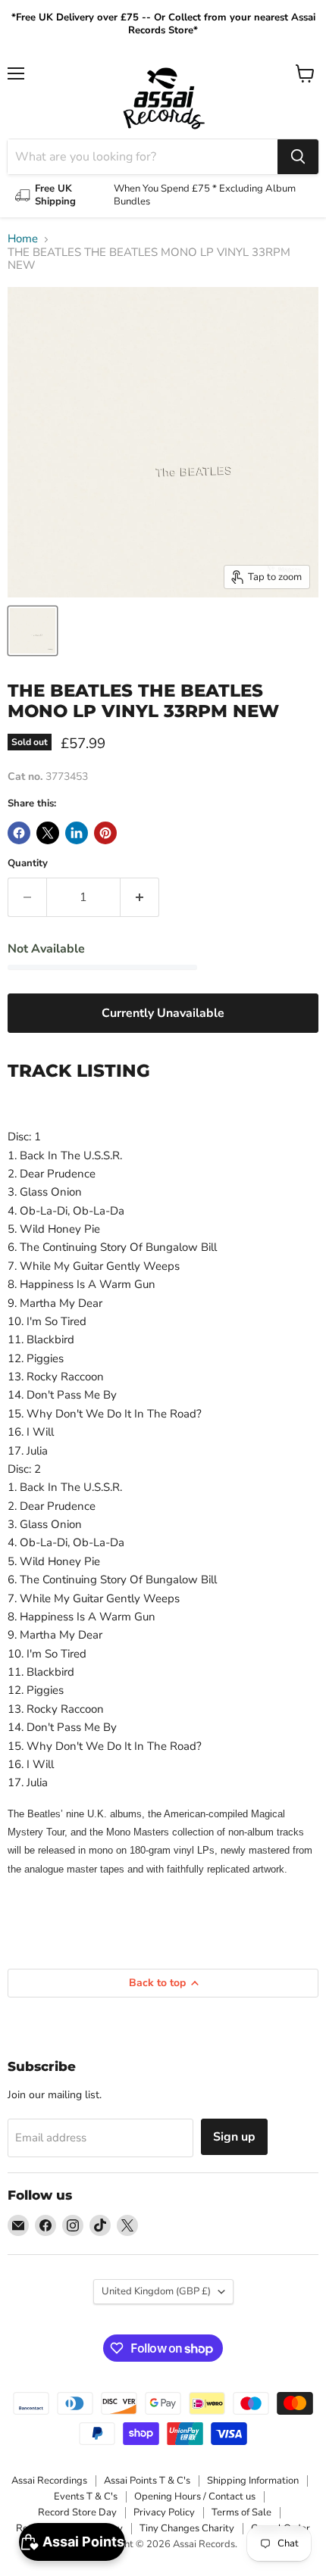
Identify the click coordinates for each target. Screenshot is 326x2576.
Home (23, 239)
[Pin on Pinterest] (105, 833)
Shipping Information (253, 2481)
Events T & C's (86, 2496)
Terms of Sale (241, 2512)
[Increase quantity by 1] (140, 897)
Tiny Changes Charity (187, 2528)
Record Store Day (77, 2512)
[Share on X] (48, 833)
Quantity (28, 864)
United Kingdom (156, 2291)
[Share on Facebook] (19, 833)
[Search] (298, 157)
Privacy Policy (164, 2512)
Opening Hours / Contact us (195, 2496)
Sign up (234, 2137)
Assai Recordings (49, 2481)
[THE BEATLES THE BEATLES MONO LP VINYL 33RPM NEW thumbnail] (33, 631)
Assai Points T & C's (147, 2481)
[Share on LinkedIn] (77, 833)
